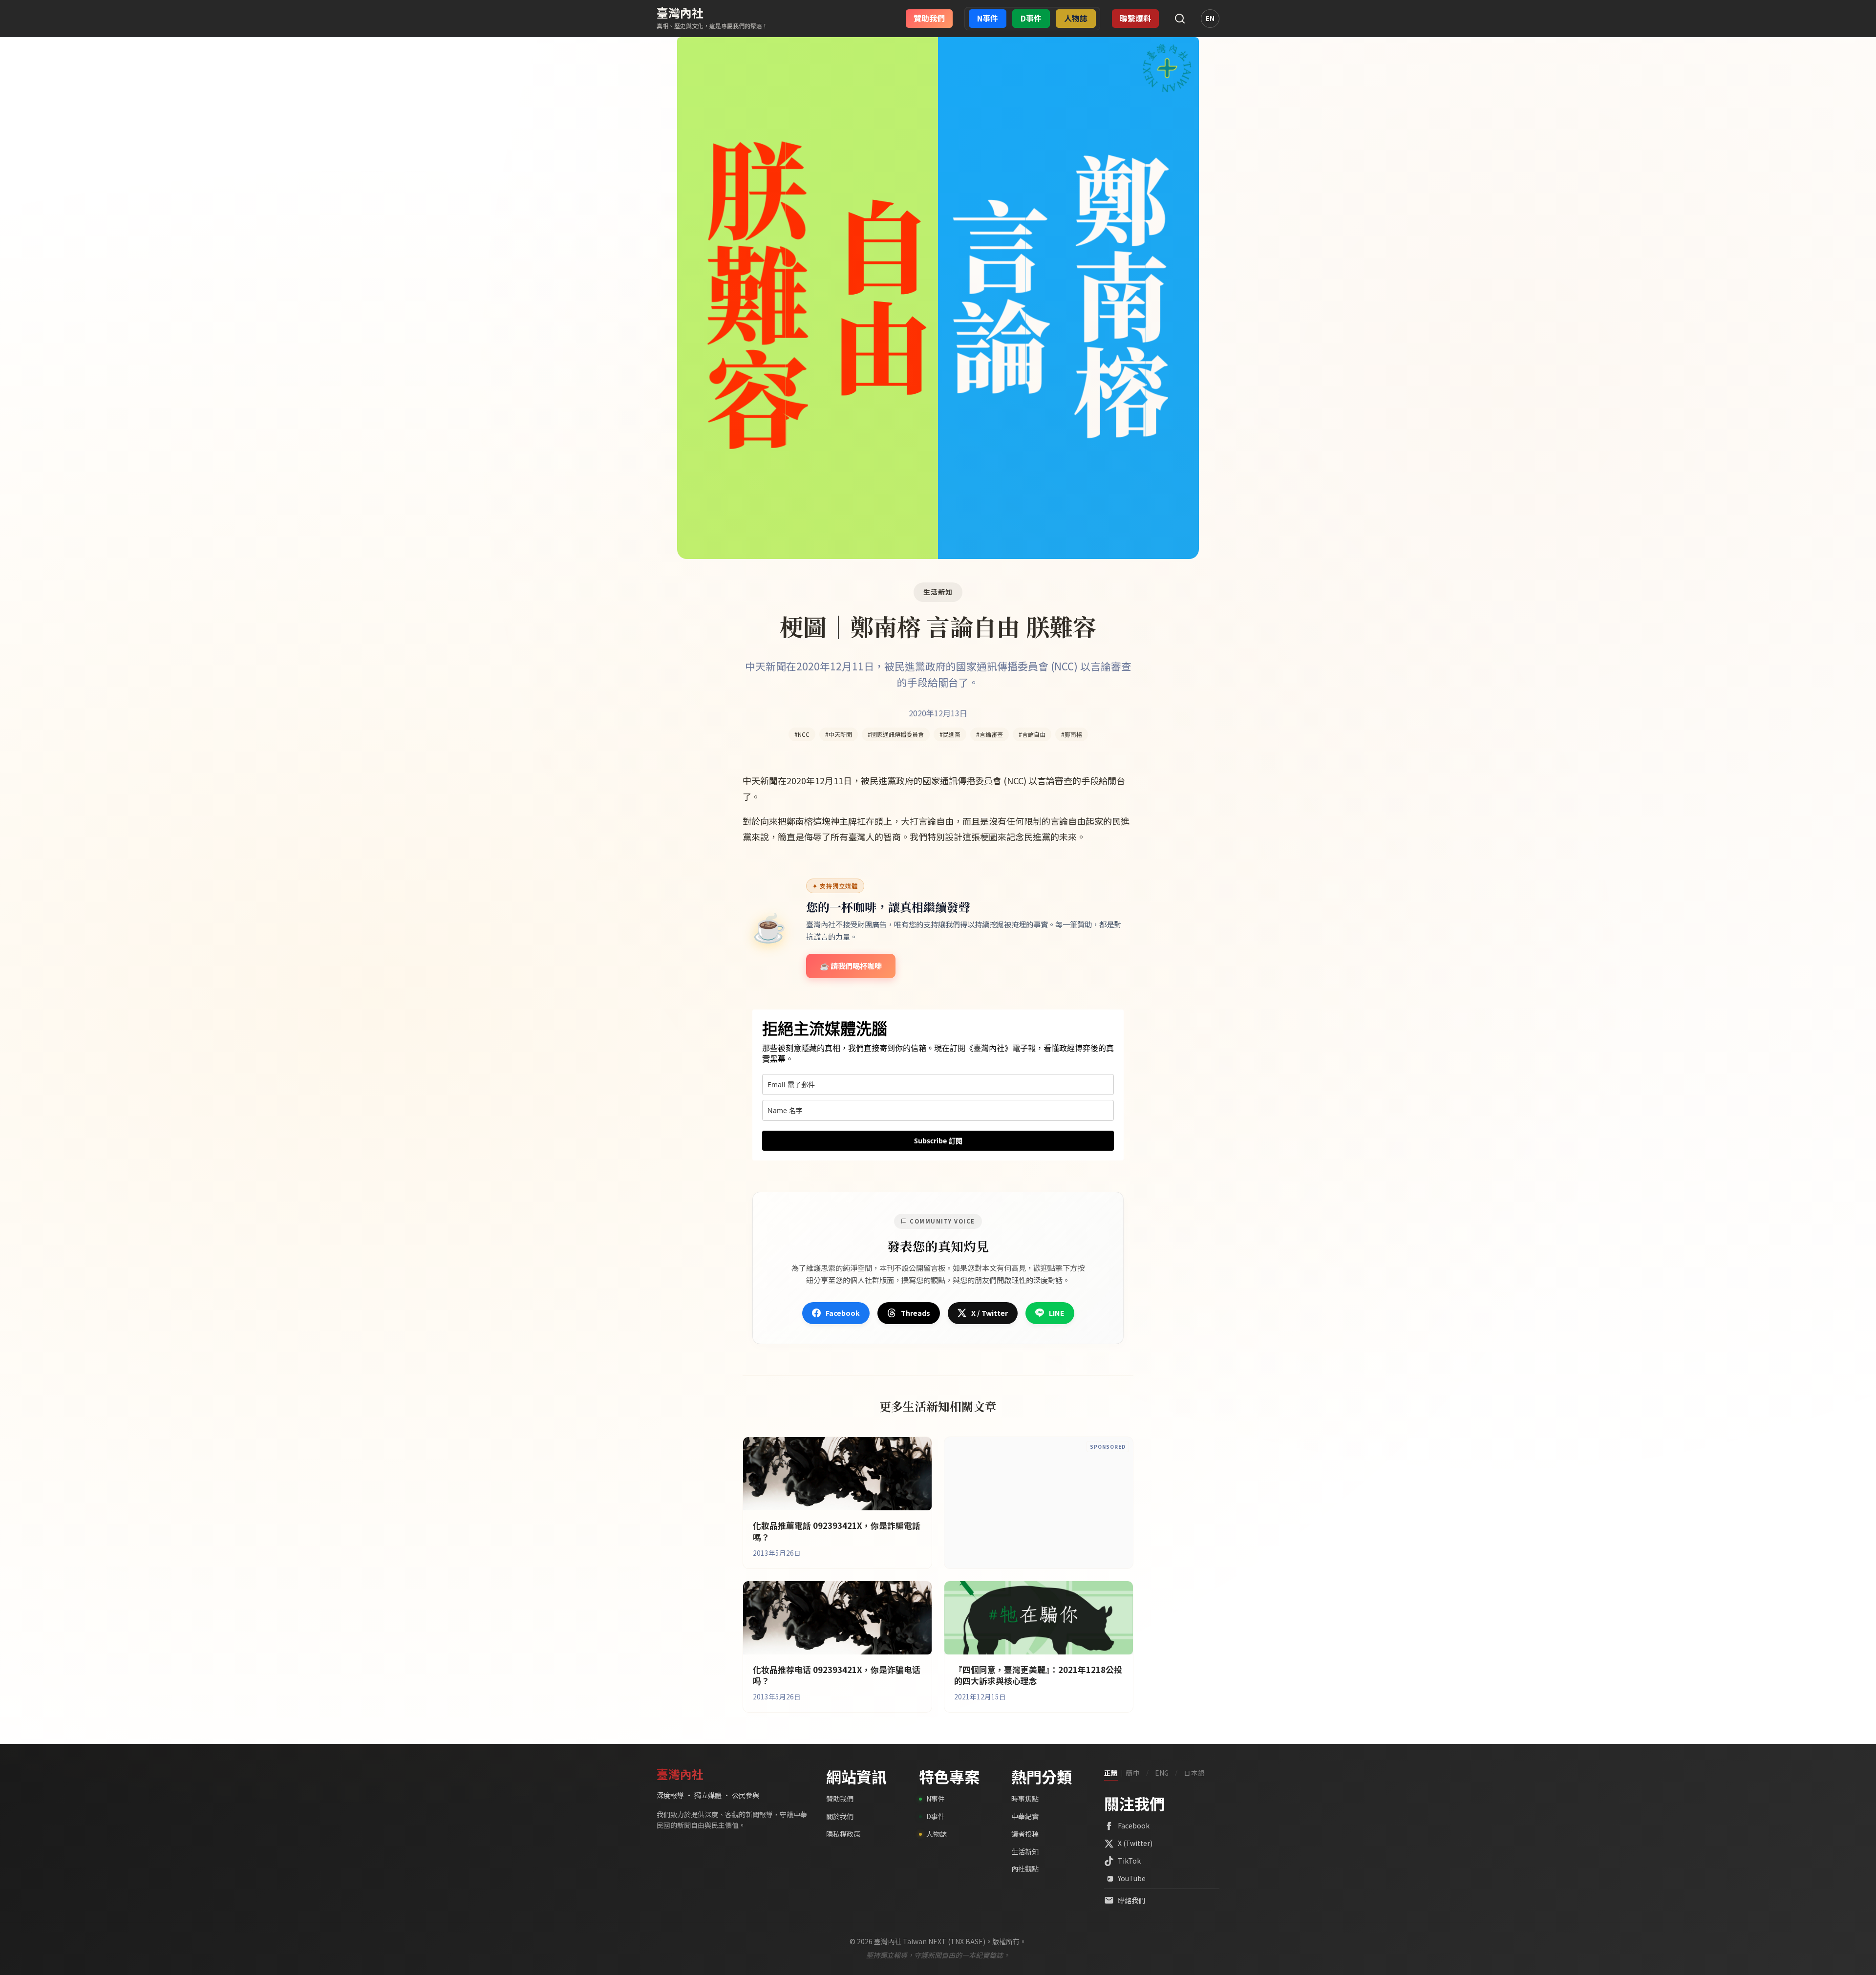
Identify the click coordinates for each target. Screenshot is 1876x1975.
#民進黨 (950, 734)
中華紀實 (1025, 1816)
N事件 (936, 1799)
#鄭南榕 (1072, 734)
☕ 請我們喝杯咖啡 (851, 966)
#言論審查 (990, 734)
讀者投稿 (1025, 1834)
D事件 (936, 1816)
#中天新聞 (839, 734)
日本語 (1194, 1773)
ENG (1162, 1773)
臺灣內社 (680, 12)
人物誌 (937, 1834)
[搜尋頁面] (1180, 19)
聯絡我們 (1131, 1900)
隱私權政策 (843, 1834)
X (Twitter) (1135, 1843)
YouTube (1132, 1878)
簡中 (1133, 1773)
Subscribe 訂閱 (938, 1141)
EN (1210, 18)
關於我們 (840, 1816)
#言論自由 (1032, 734)
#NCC (802, 734)
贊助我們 (840, 1799)
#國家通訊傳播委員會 (896, 734)
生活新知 (1025, 1851)
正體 (1111, 1773)
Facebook (1134, 1825)
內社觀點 (1025, 1868)
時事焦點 (1025, 1799)
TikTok (1129, 1861)
